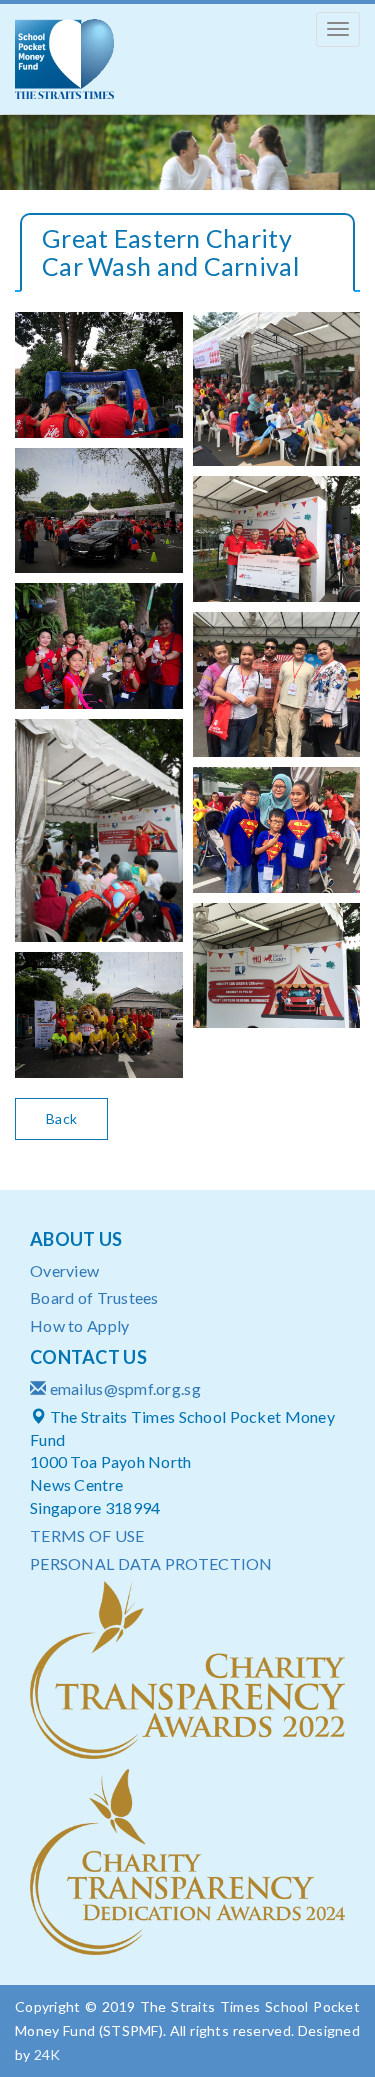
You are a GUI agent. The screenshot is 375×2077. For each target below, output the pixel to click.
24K (47, 2054)
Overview (64, 1270)
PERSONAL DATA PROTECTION (151, 1563)
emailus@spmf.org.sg (125, 1388)
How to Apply (79, 1325)
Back (61, 1118)
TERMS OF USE (87, 1535)
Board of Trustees (94, 1297)
